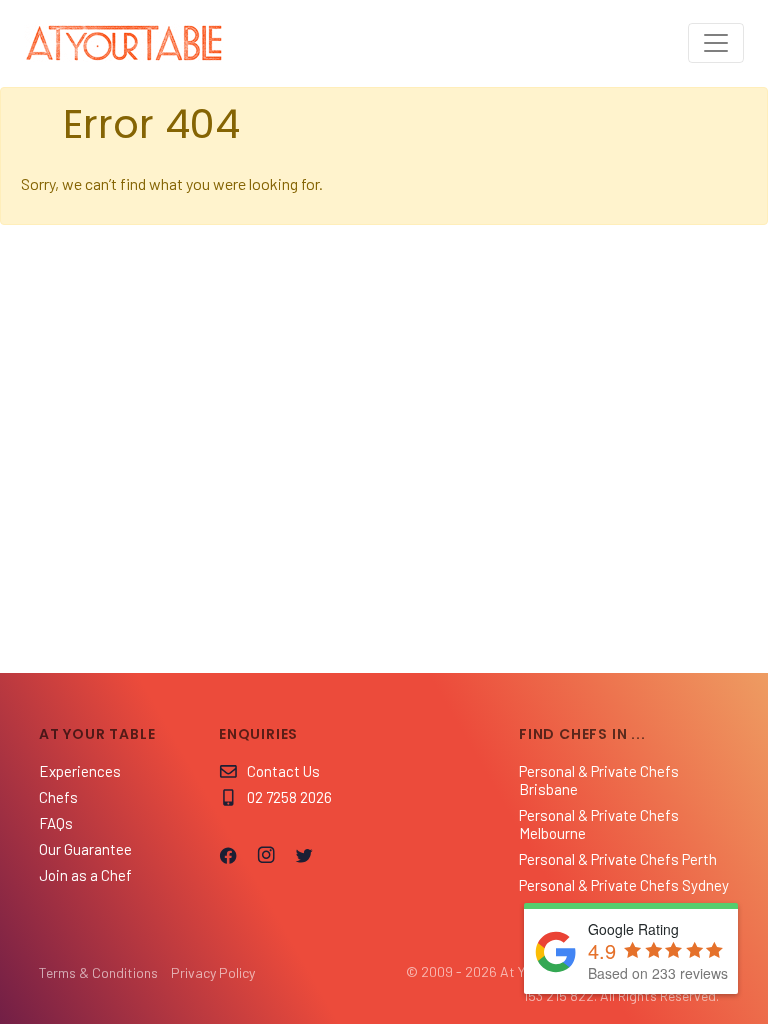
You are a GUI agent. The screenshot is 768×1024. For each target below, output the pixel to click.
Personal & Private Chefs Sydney (624, 885)
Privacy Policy (213, 972)
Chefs (58, 797)
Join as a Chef (85, 875)
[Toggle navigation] (716, 43)
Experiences (80, 771)
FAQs (56, 823)
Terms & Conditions (98, 972)
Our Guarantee (85, 849)
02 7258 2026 (289, 797)
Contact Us (283, 771)
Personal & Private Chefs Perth (618, 859)
